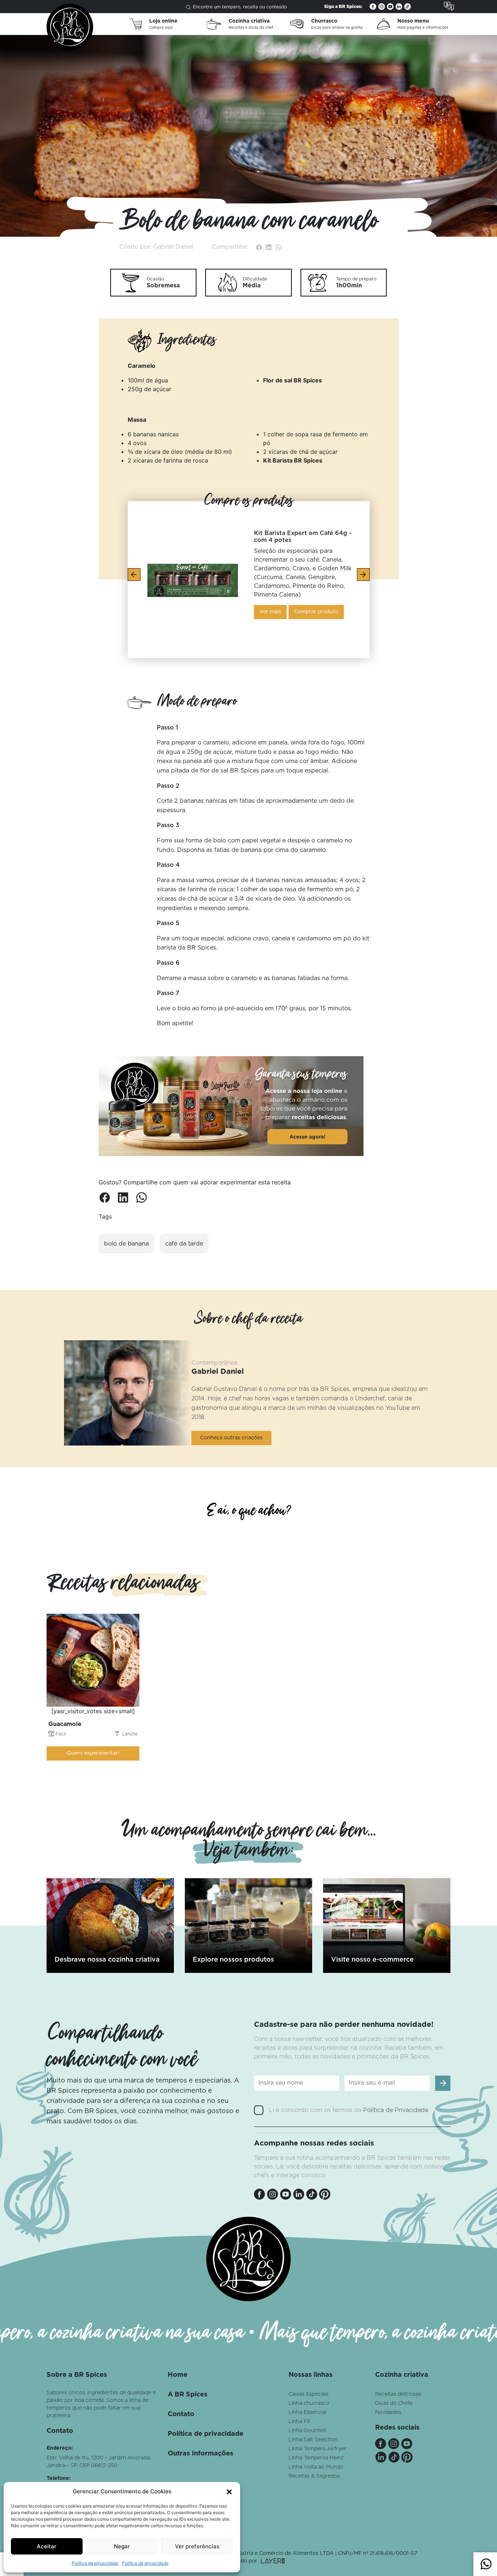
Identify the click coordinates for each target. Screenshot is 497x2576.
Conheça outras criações (231, 1438)
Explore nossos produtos (233, 1960)
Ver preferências (197, 2546)
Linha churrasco (309, 2403)
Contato (181, 2414)
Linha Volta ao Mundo (316, 2467)
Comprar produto (316, 612)
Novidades (388, 2412)
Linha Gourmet (307, 2431)
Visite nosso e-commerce (372, 1960)
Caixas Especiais (309, 2394)
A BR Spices (188, 2395)
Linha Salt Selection (313, 2440)
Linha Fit (299, 2422)
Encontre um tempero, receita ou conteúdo (240, 7)
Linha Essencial (307, 2412)
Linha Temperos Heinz (316, 2458)
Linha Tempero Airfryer (317, 2449)
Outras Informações (200, 2454)
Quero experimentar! (93, 1753)
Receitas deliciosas (398, 2394)
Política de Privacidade (396, 2110)
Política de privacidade (95, 2563)
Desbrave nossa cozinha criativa (107, 1960)
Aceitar (47, 2546)
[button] (229, 2492)
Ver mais (270, 612)
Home (178, 2375)
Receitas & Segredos (314, 2476)
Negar (122, 2546)
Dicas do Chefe (394, 2403)
